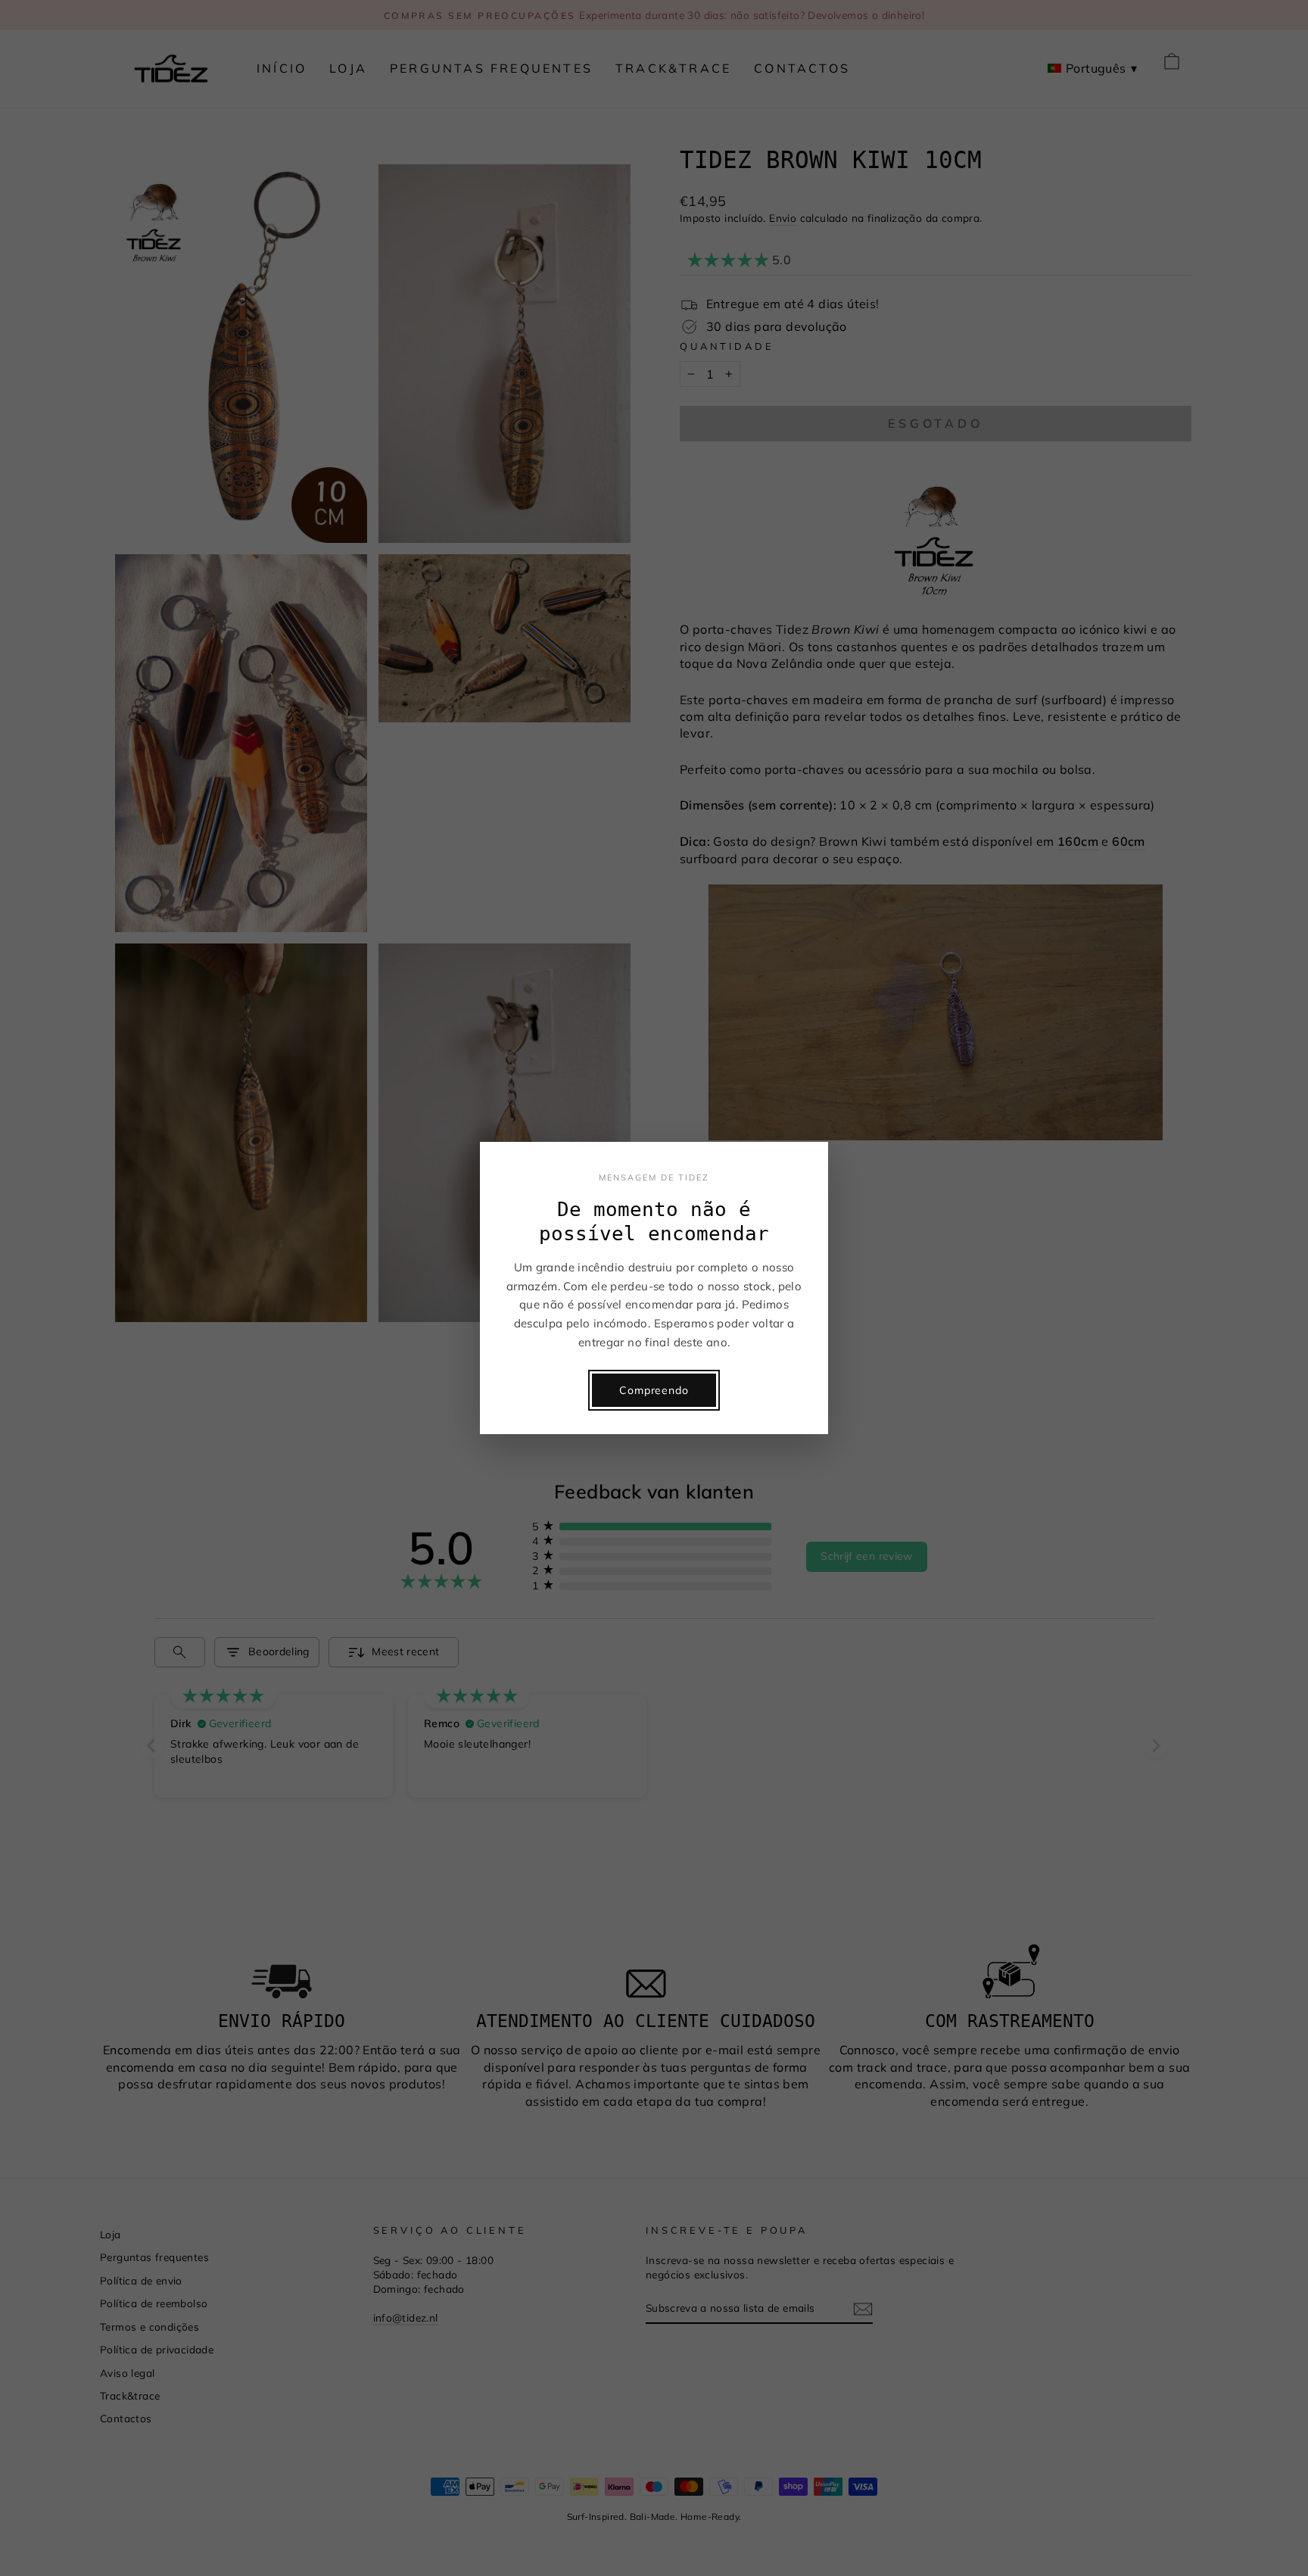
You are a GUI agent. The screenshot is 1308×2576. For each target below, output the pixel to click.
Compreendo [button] (654, 1390)
